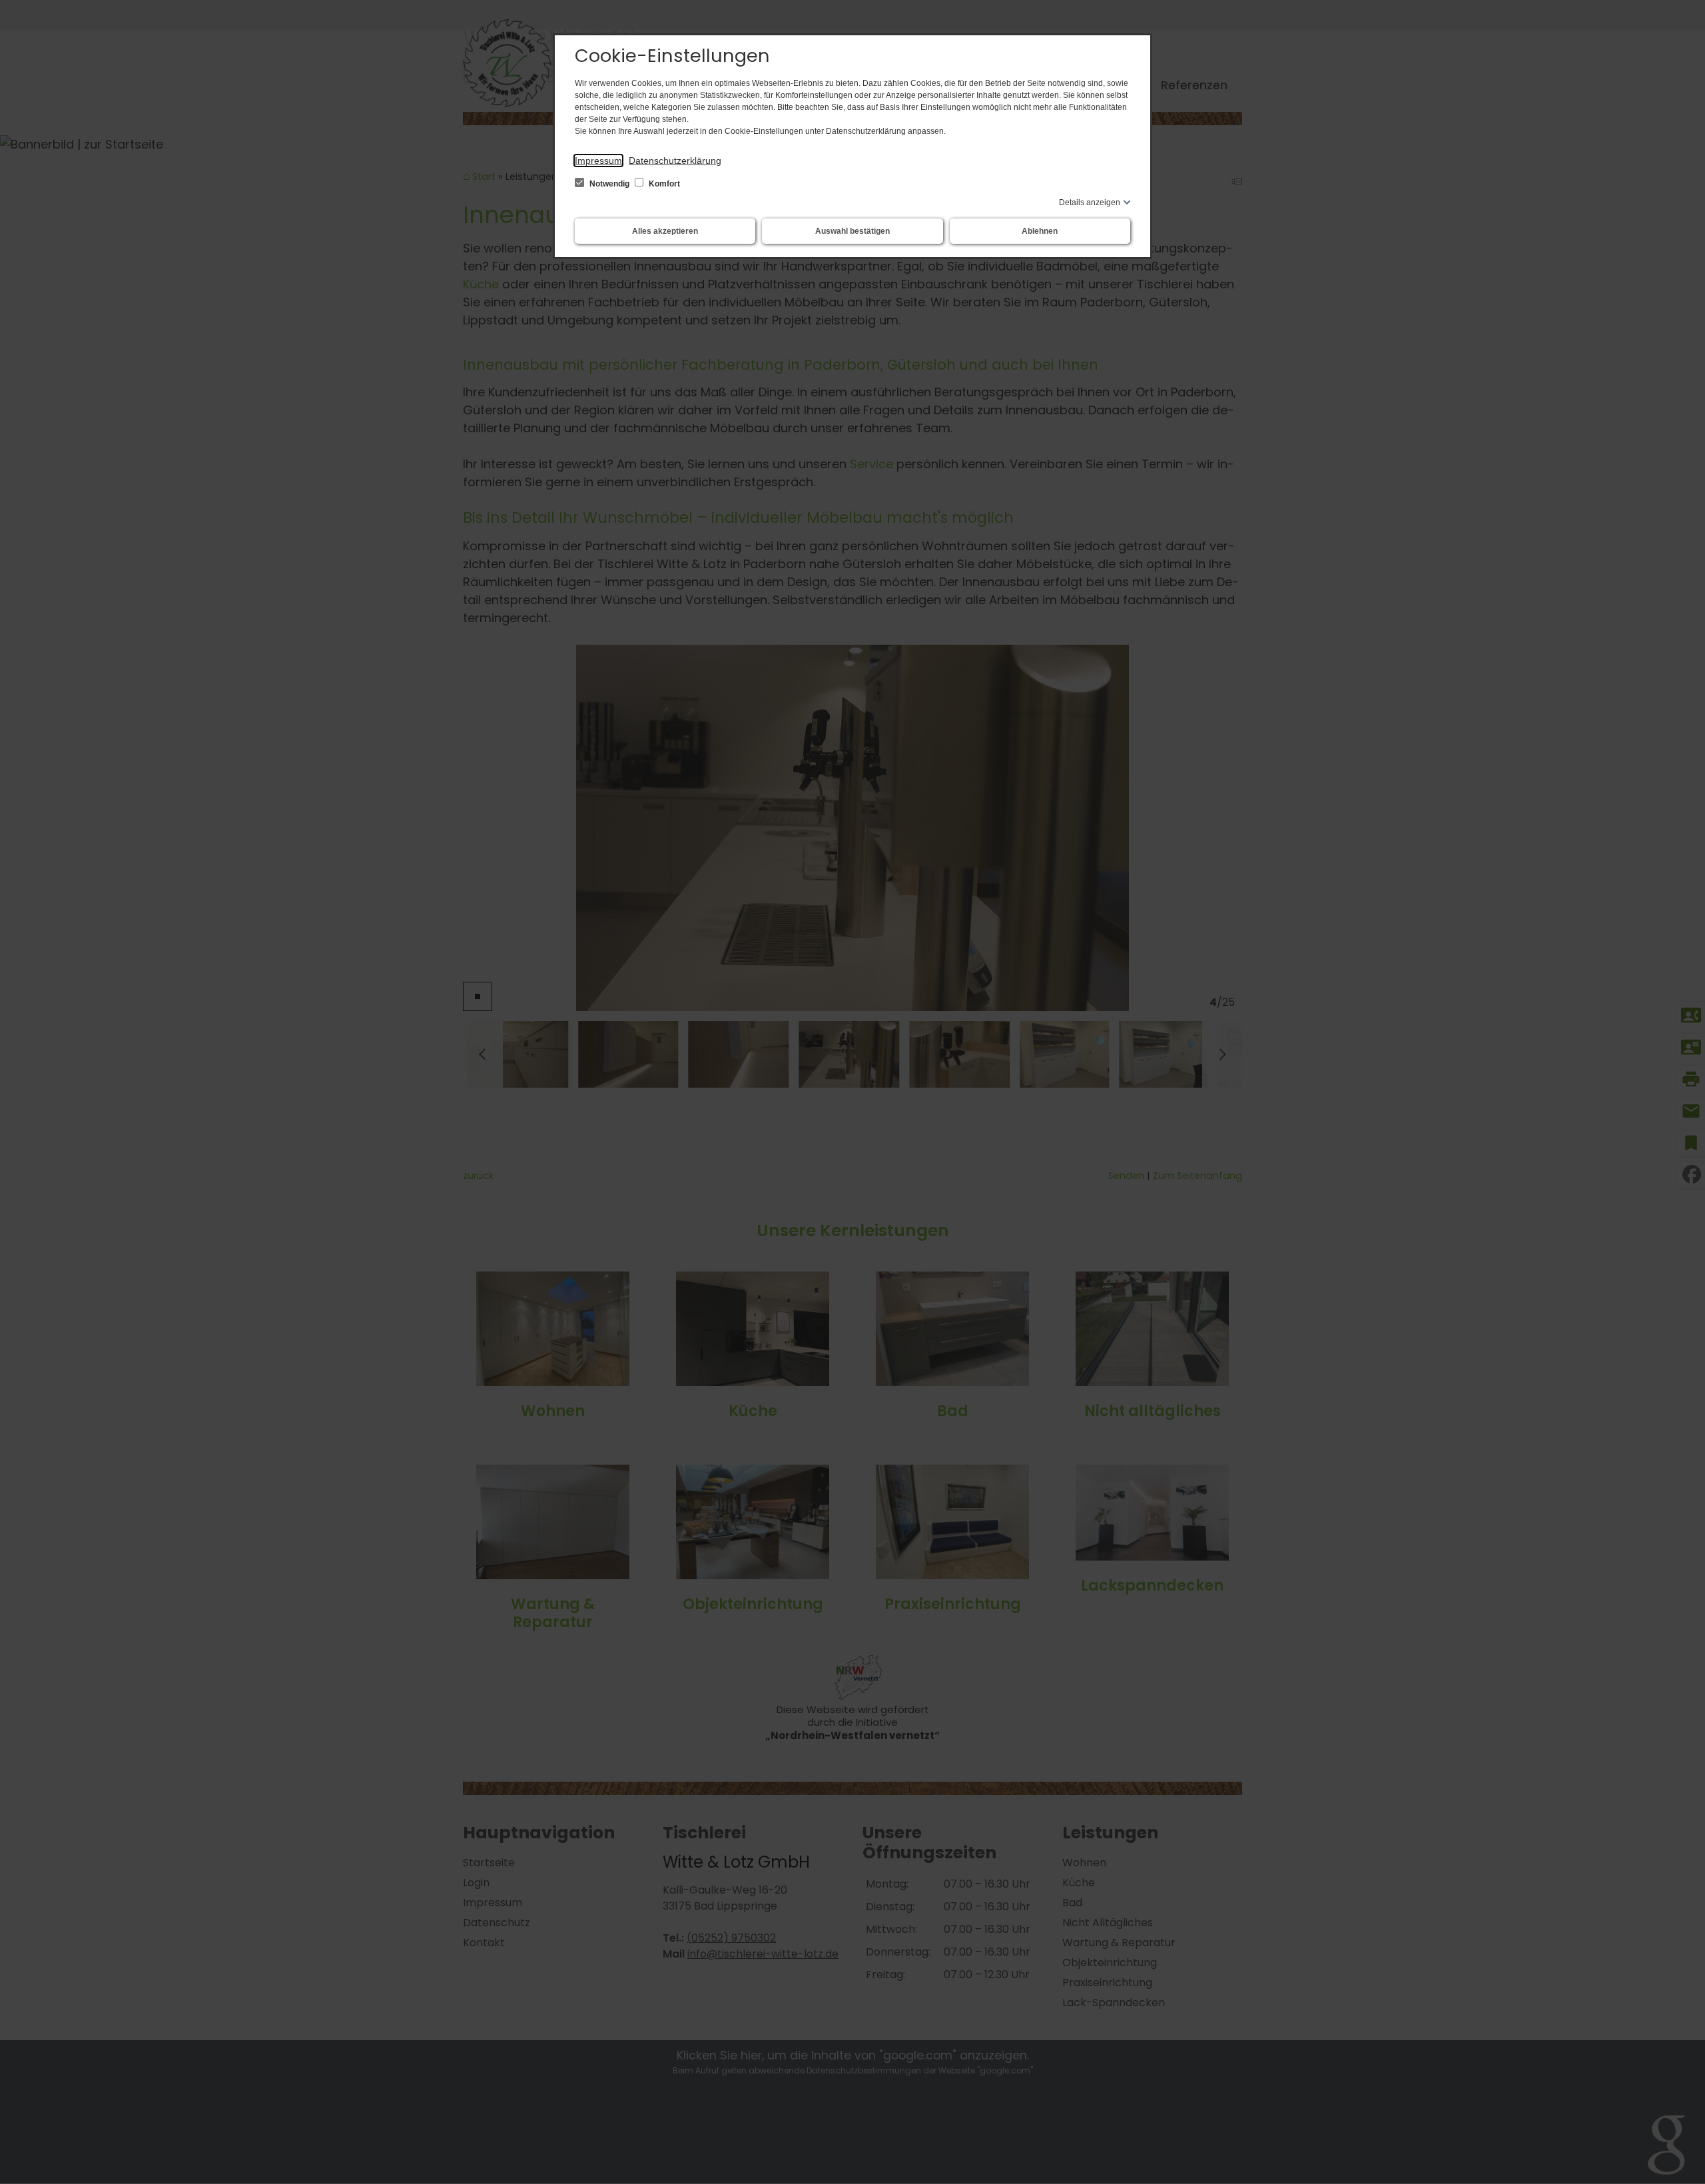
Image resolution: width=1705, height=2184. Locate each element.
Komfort (663, 184)
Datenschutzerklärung (675, 161)
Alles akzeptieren (665, 231)
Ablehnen (1040, 231)
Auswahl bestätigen (852, 231)
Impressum (598, 161)
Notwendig (609, 184)
